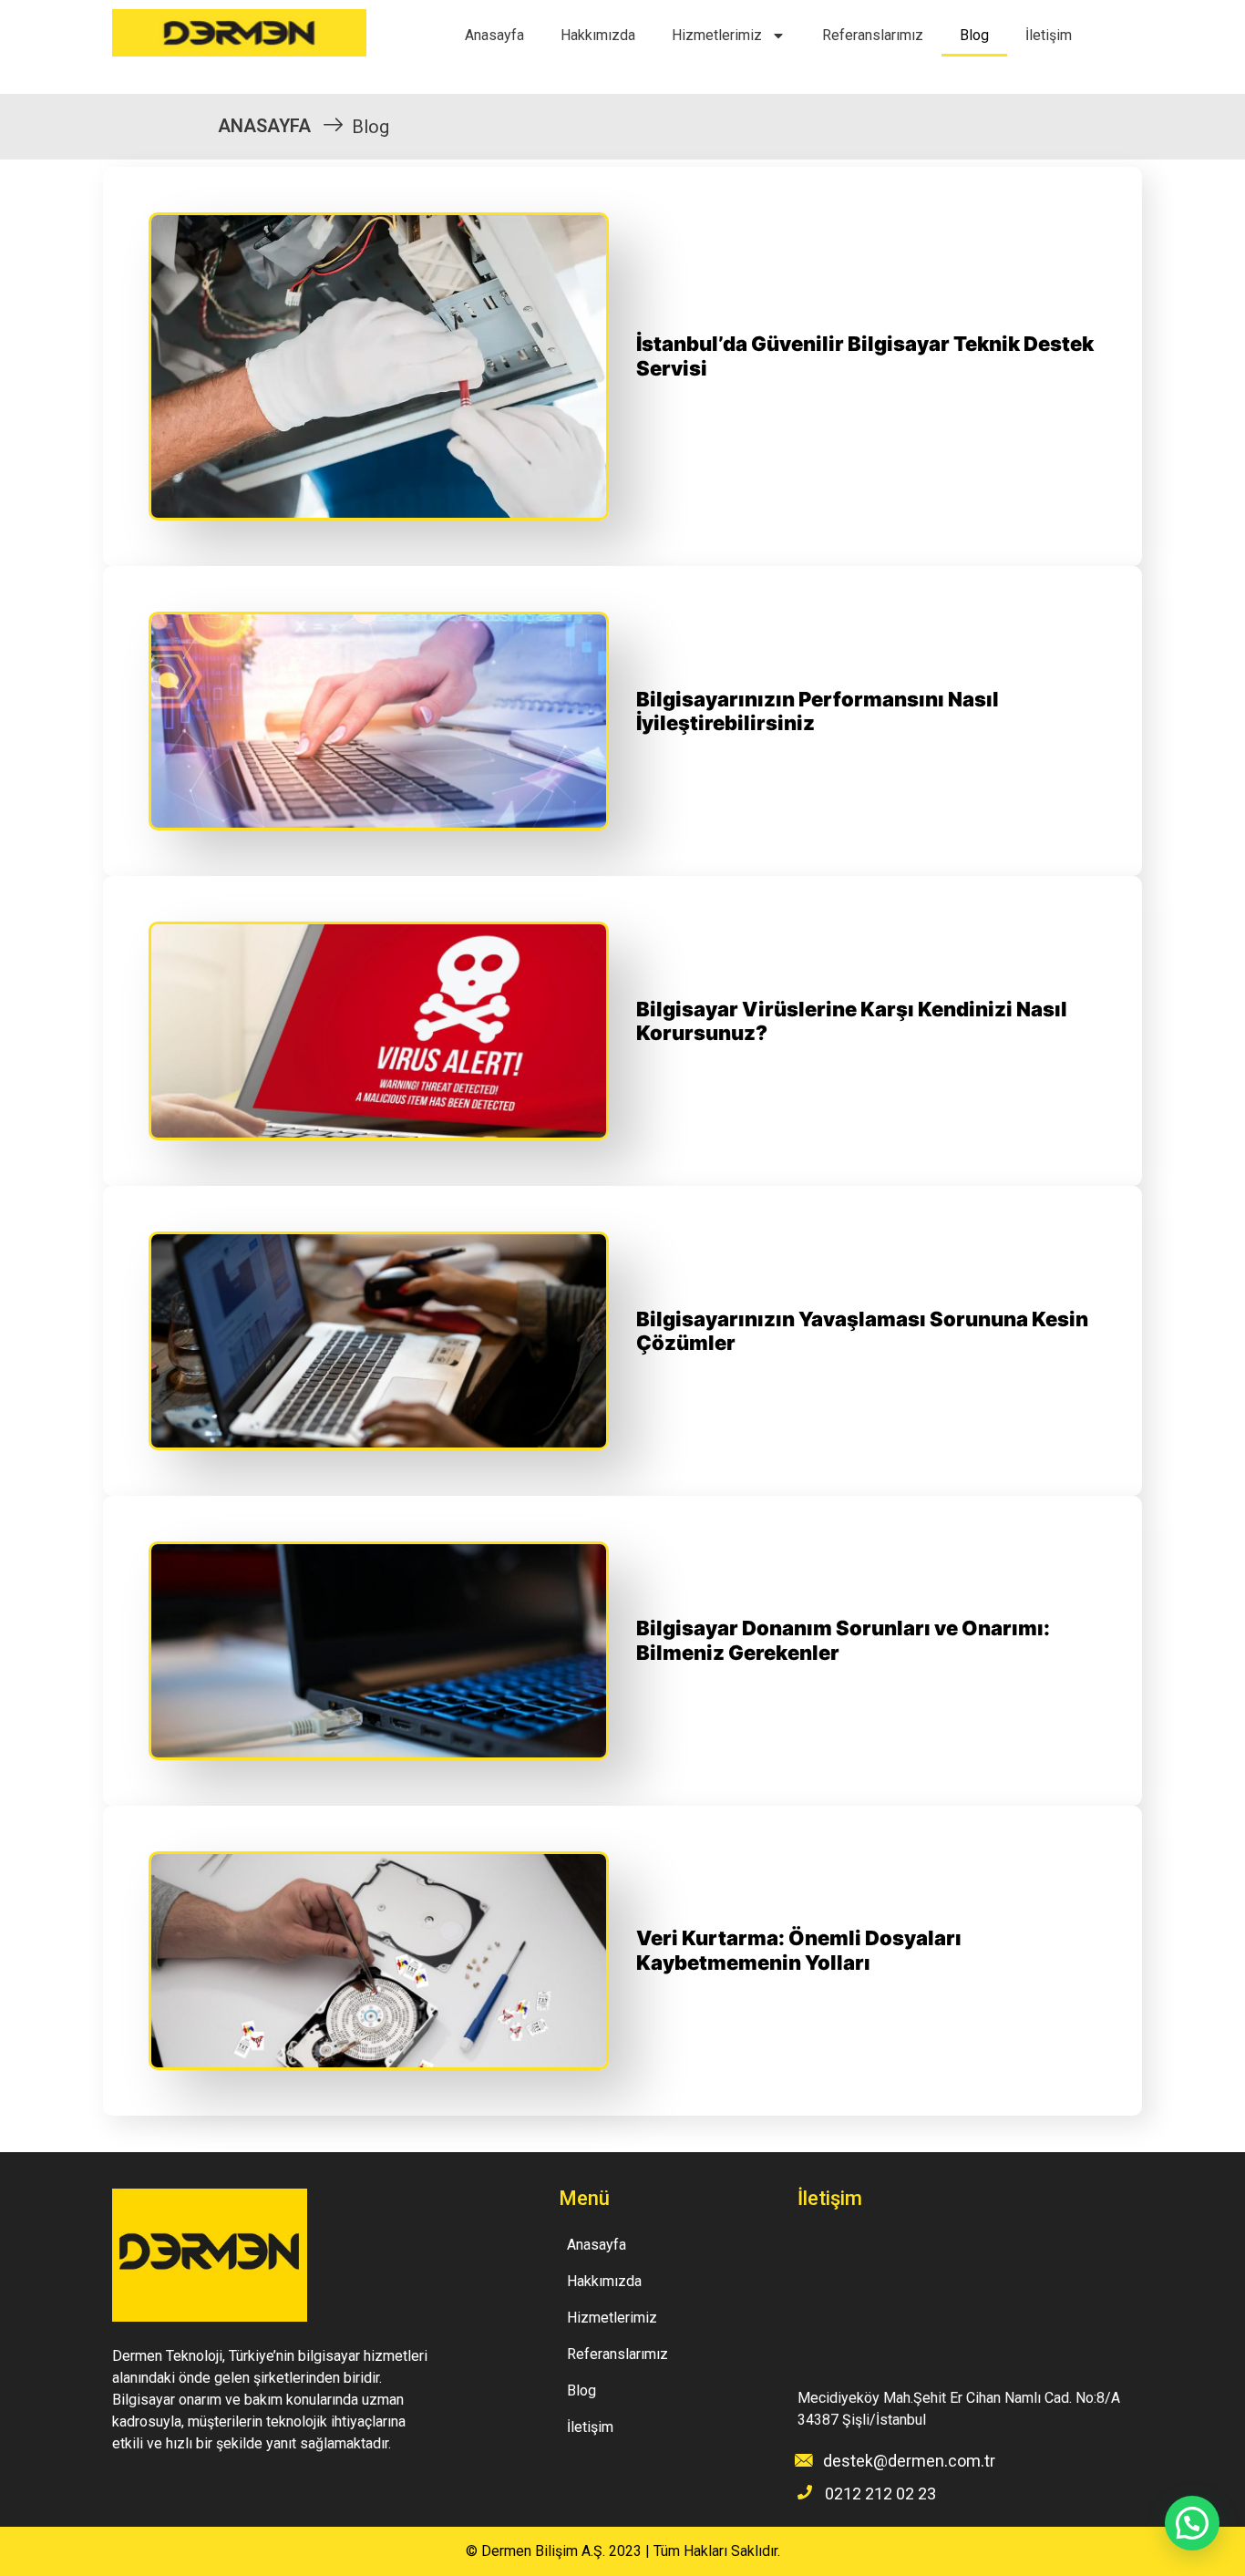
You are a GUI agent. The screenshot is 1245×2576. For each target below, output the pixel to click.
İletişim (1049, 35)
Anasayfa (494, 35)
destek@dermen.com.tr (909, 2461)
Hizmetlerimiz (717, 35)
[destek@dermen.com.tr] (804, 2460)
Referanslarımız (873, 35)
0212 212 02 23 (880, 2494)
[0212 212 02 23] (805, 2492)
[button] (1192, 2523)
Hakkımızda (598, 35)
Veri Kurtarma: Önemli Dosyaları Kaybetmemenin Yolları (799, 1950)
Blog (974, 35)
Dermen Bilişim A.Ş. (543, 2551)
